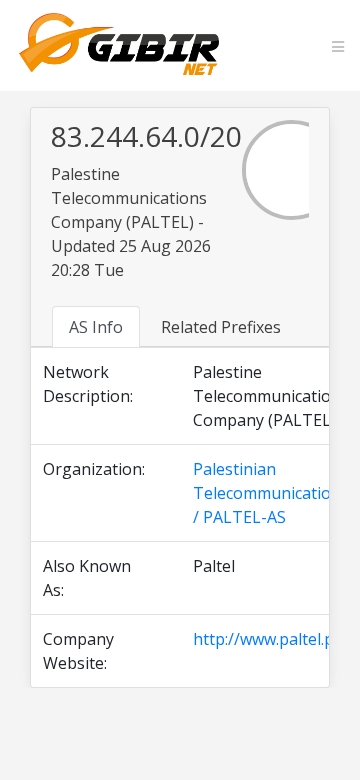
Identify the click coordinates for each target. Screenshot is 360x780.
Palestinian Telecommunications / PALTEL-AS (271, 493)
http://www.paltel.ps (267, 639)
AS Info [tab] (96, 327)
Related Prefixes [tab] (221, 327)
